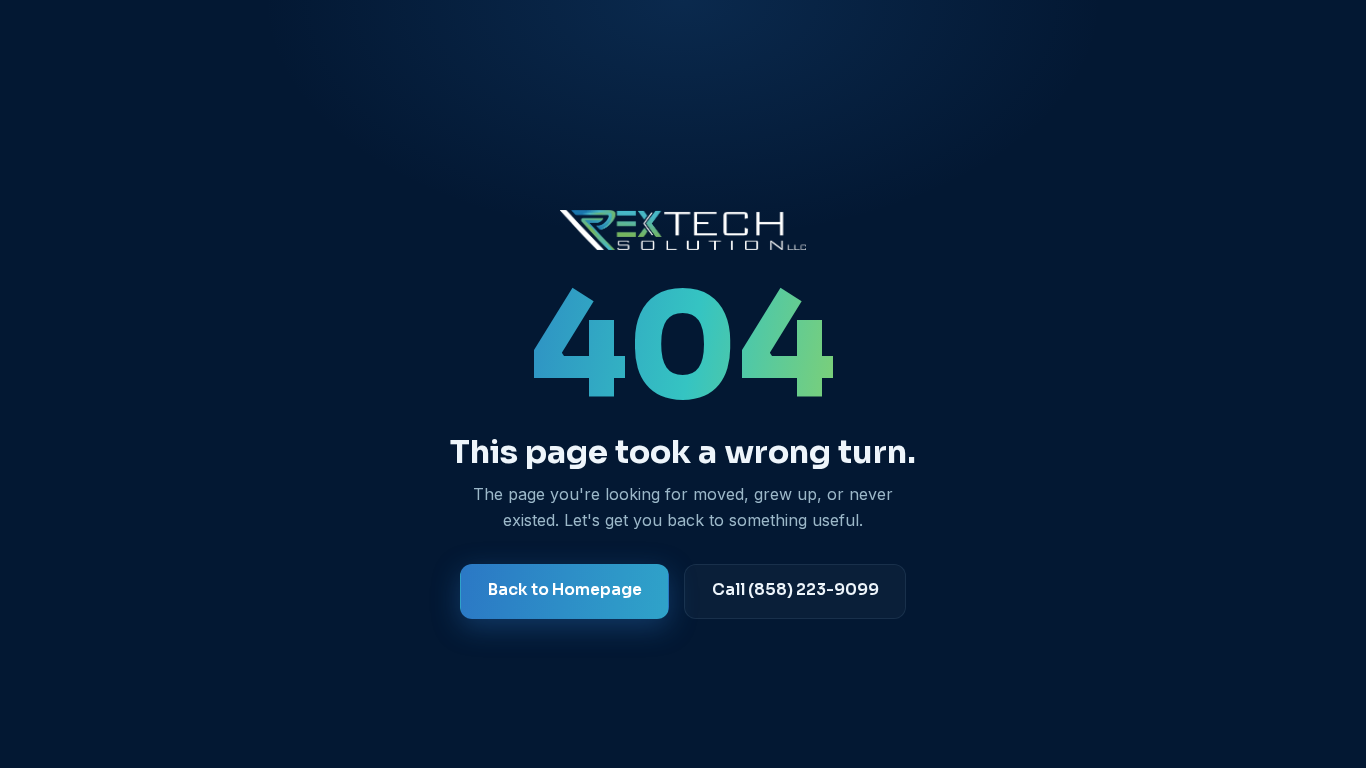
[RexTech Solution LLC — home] (683, 230)
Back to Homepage (565, 590)
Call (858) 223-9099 (794, 590)
